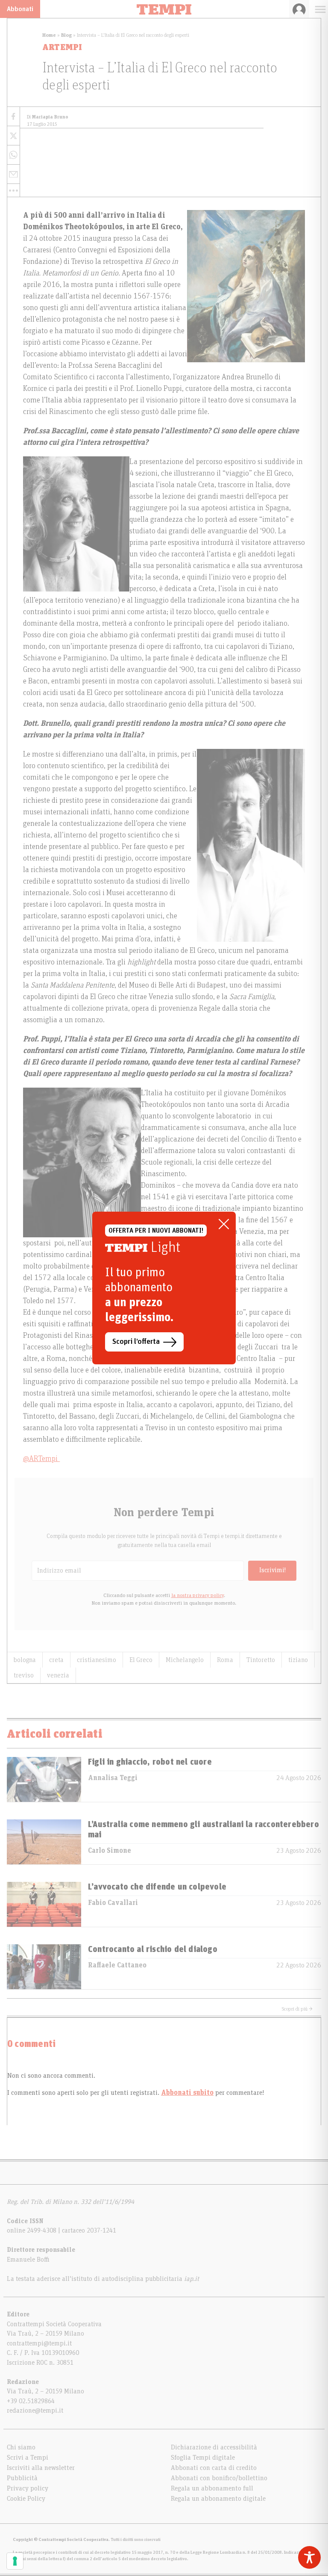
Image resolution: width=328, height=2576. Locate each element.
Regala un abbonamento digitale (218, 2499)
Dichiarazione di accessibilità (214, 2447)
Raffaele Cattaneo (117, 1965)
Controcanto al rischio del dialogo (153, 1949)
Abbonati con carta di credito (214, 2468)
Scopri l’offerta (136, 1342)
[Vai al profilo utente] (299, 9)
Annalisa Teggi (113, 1778)
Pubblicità (22, 2478)
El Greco (141, 1660)
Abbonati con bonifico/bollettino (219, 2478)
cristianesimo (97, 1660)
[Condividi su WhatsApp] (13, 155)
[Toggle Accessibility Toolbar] (309, 2557)
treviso (24, 1675)
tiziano (298, 1660)
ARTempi (62, 47)
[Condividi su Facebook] (13, 117)
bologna (25, 1660)
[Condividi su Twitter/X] (13, 136)
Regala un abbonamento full (212, 2488)
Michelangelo (185, 1660)
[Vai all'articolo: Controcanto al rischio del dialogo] (44, 1967)
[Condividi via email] (13, 174)
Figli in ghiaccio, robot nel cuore (150, 1762)
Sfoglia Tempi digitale (203, 2458)
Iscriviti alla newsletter (41, 2468)
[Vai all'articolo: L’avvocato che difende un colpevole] (44, 1904)
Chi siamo (21, 2447)
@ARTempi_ (41, 1459)
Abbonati (20, 9)
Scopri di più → (297, 2009)
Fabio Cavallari (113, 1903)
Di (48, 117)
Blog (66, 35)
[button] (13, 190)
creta (56, 1660)
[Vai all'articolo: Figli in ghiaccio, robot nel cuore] (44, 1779)
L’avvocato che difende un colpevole (157, 1887)
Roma (225, 1660)
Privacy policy (28, 2488)
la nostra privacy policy (198, 1595)
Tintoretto (261, 1660)
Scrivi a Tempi (28, 2458)
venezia (58, 1675)
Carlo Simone (110, 1851)
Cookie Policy (26, 2499)
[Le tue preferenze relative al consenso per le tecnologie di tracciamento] (15, 2561)
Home (49, 35)
